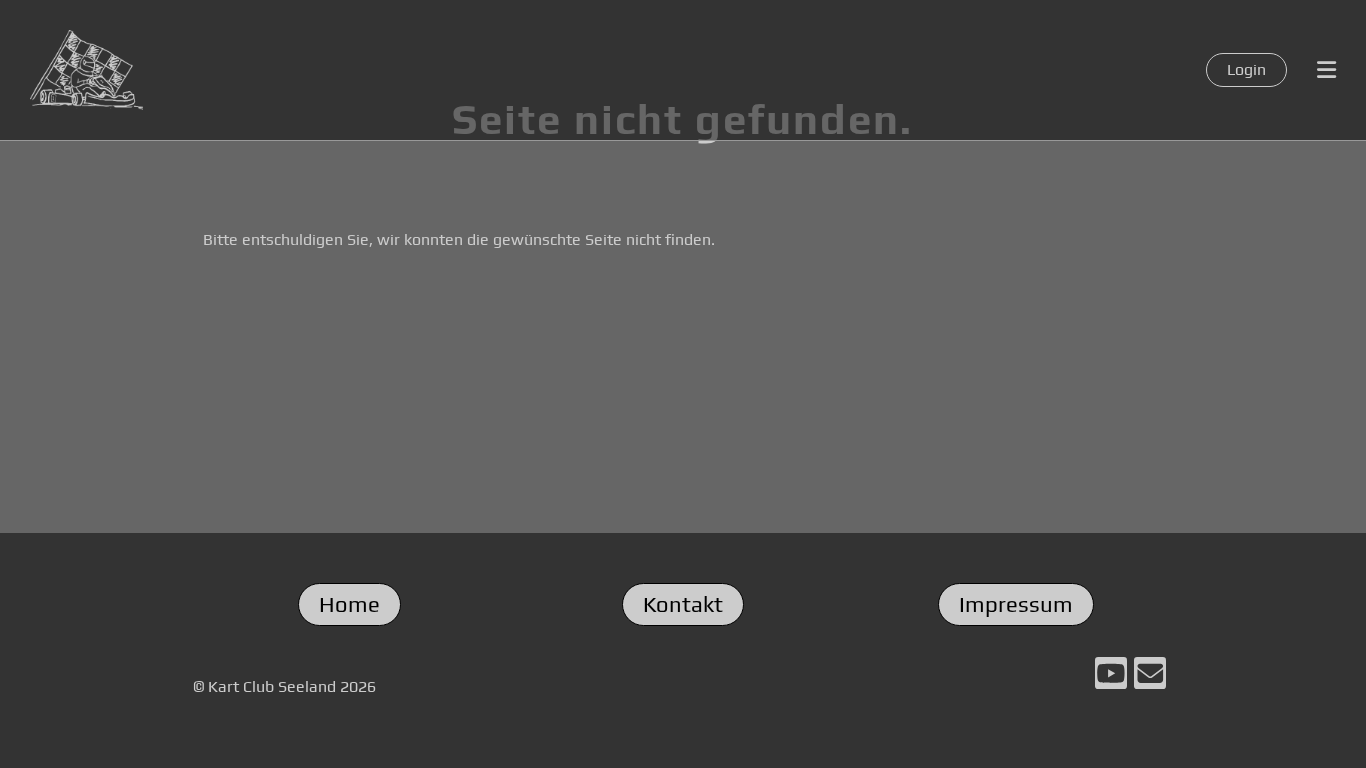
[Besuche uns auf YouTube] (1111, 677)
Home (349, 604)
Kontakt (683, 604)
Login (1246, 69)
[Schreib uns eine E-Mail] (1150, 677)
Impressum (1016, 604)
